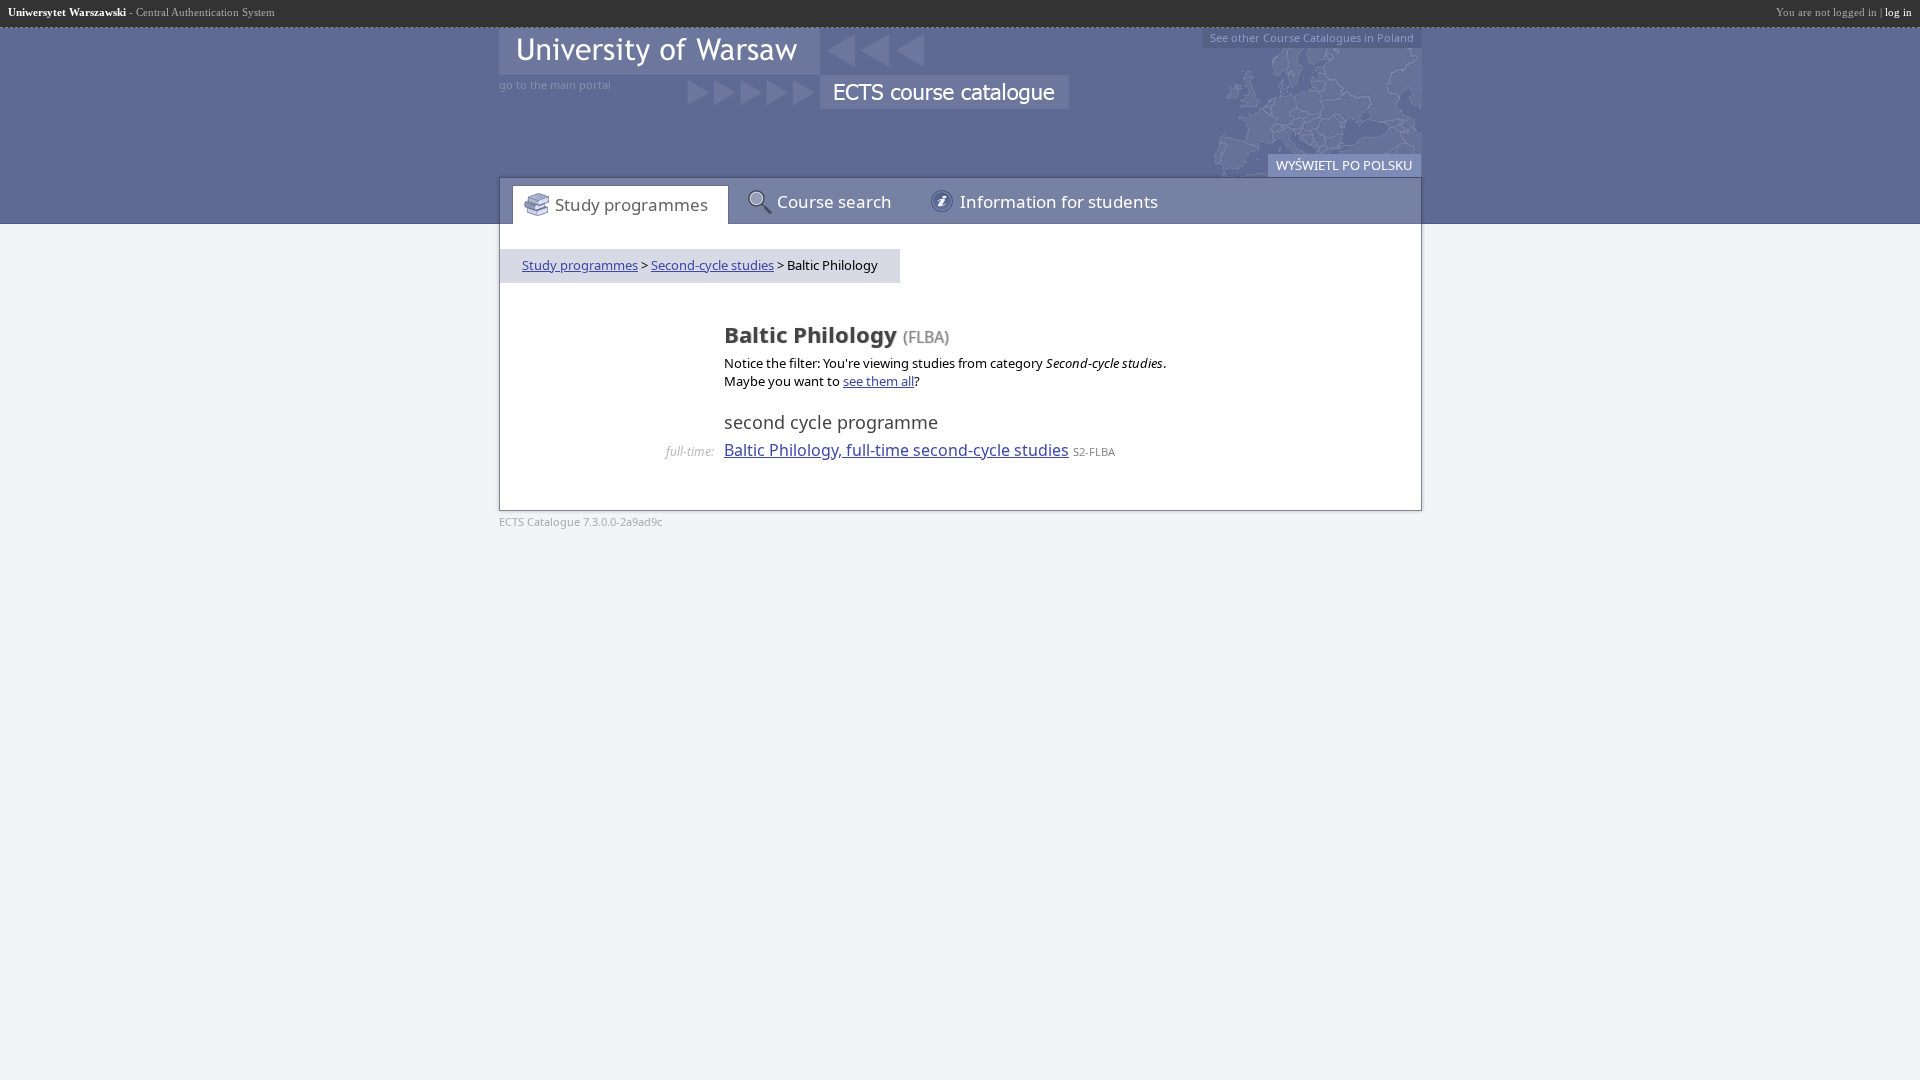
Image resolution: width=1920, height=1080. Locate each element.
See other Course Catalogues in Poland (1312, 37)
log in (1898, 12)
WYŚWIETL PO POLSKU (1344, 165)
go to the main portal (555, 84)
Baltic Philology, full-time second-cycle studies (896, 450)
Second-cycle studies (712, 265)
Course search (834, 201)
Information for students (1059, 201)
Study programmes (631, 204)
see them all (878, 381)
